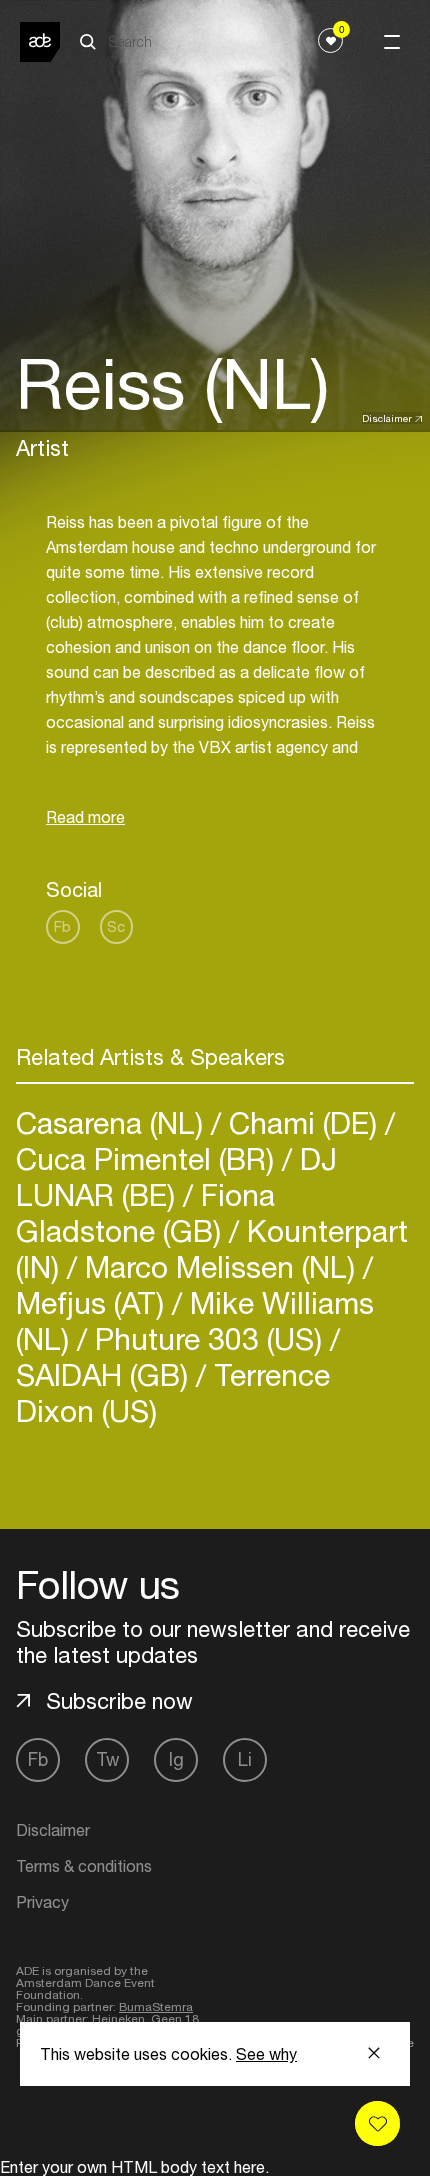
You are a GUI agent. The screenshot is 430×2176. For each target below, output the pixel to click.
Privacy (42, 1902)
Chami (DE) (303, 1122)
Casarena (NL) (113, 1122)
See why (266, 2054)
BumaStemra (156, 2007)
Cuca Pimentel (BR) (149, 1158)
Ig (176, 1759)
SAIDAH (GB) (106, 1374)
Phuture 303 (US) (208, 1338)
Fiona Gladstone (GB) (145, 1212)
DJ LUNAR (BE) (176, 1176)
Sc (116, 926)
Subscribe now (119, 1701)
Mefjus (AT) (94, 1302)
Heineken (118, 2019)
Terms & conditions (84, 1866)
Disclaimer (387, 418)
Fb (62, 926)
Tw (107, 1759)
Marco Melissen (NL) (220, 1266)
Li (245, 1759)
